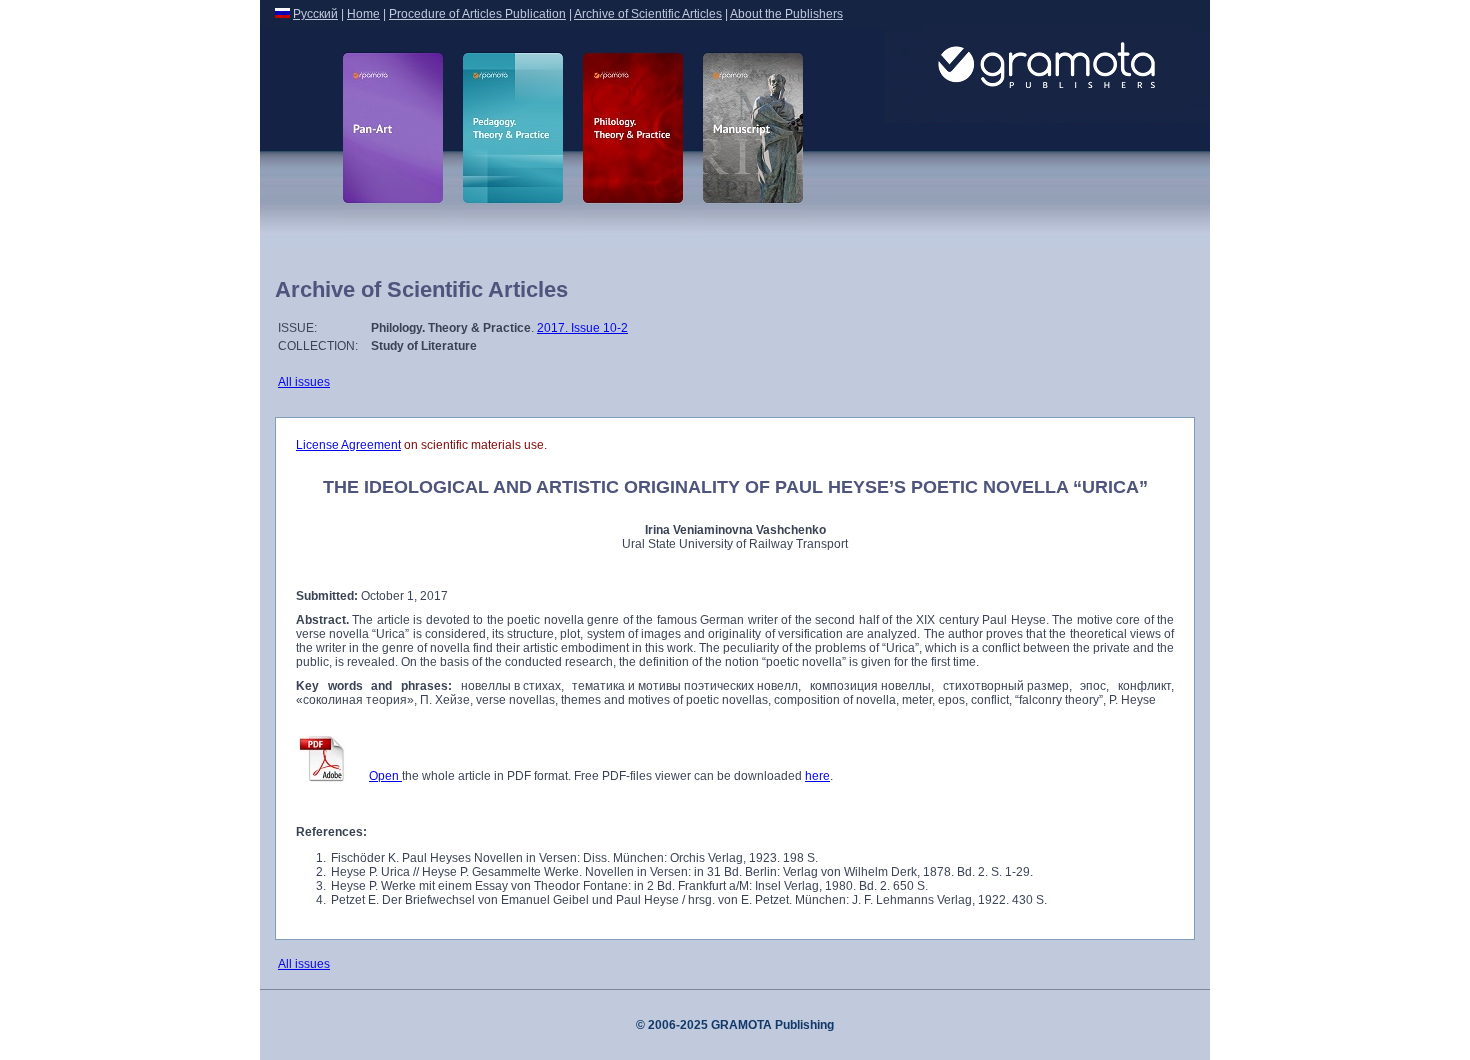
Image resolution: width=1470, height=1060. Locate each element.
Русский (315, 14)
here (817, 776)
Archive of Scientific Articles (648, 14)
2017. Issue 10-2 (582, 328)
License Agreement (348, 445)
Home (363, 14)
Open (385, 776)
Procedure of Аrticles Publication (477, 14)
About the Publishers (786, 14)
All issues (304, 382)
